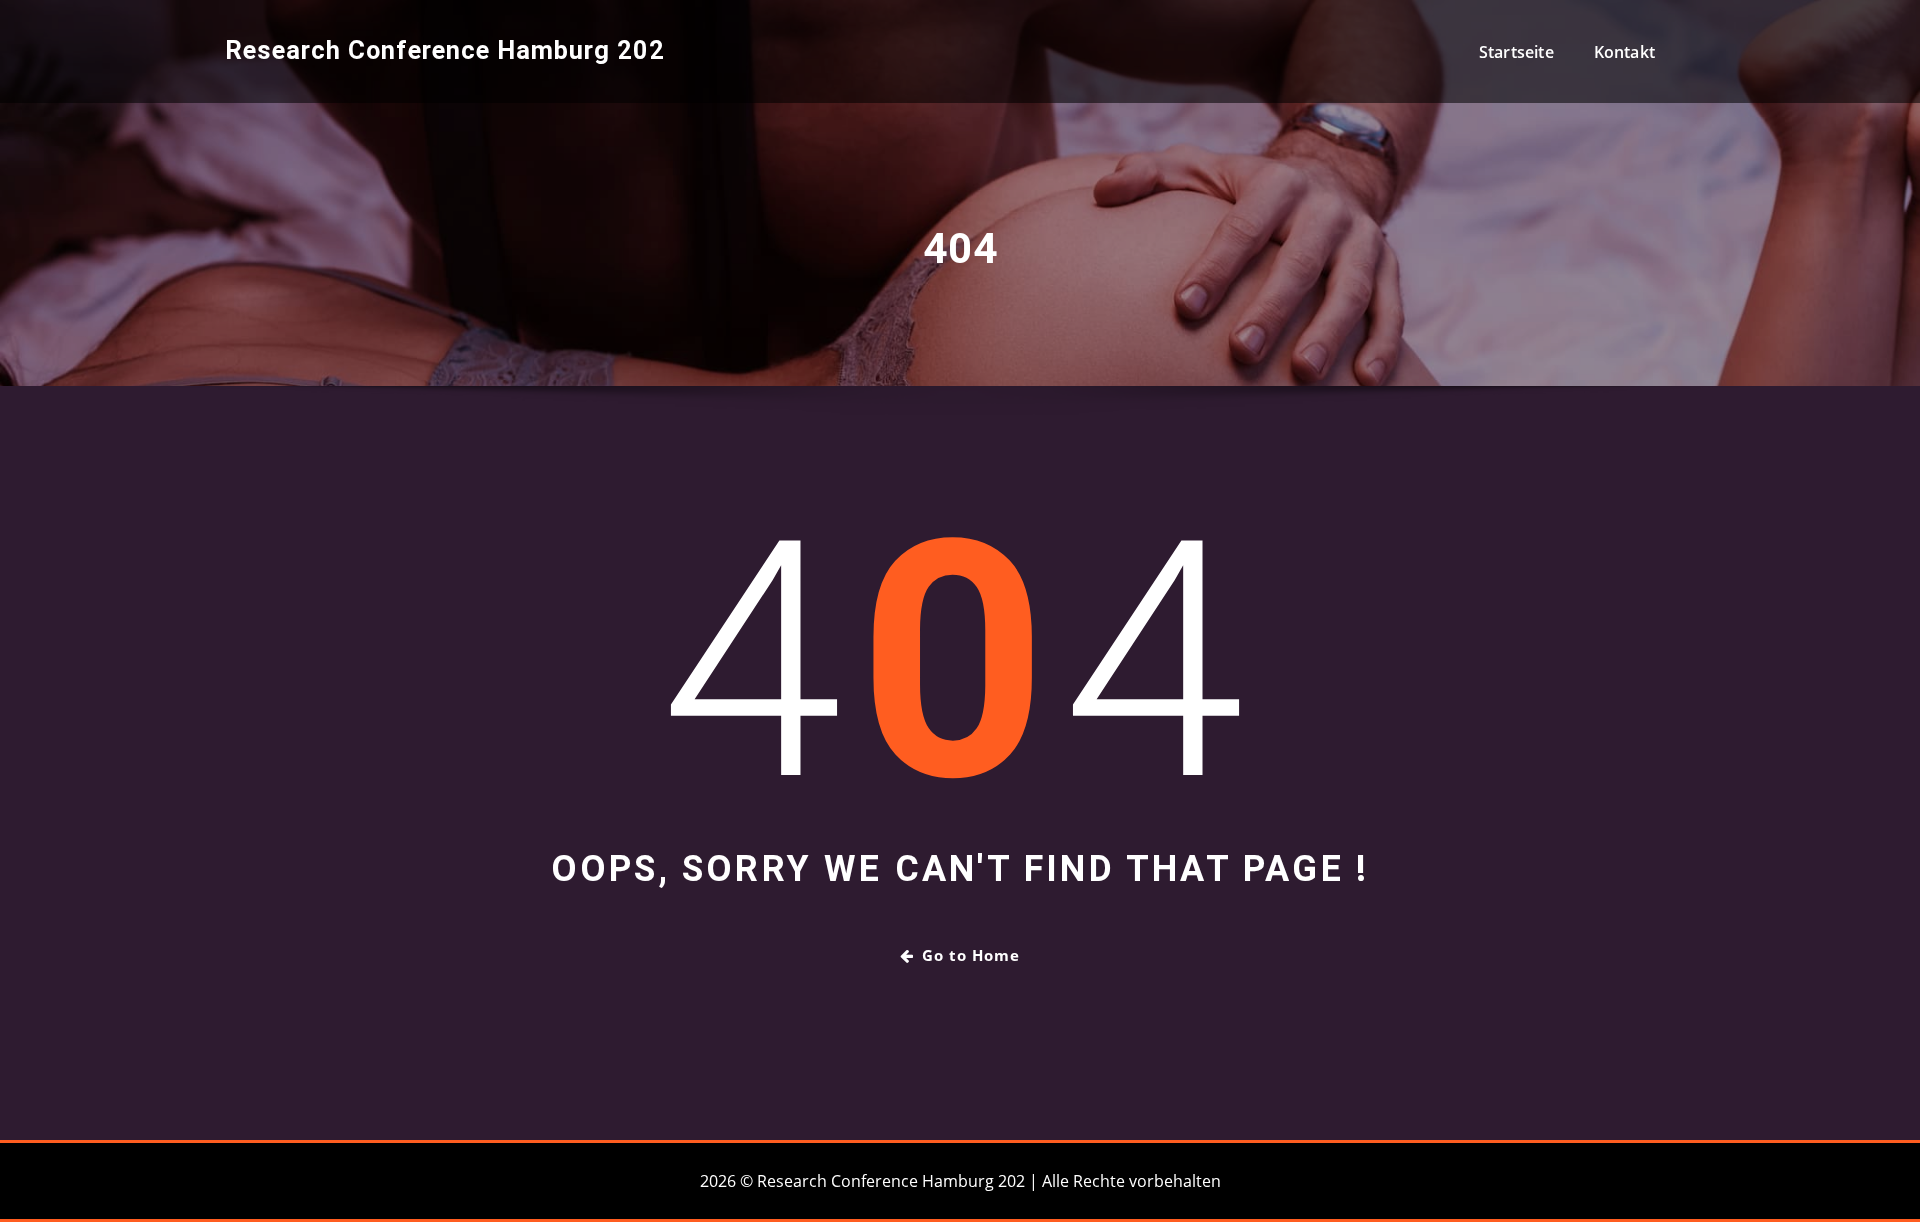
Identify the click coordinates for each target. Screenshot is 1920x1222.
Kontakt (1624, 52)
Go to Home (971, 955)
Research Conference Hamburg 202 (445, 50)
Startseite (1516, 52)
